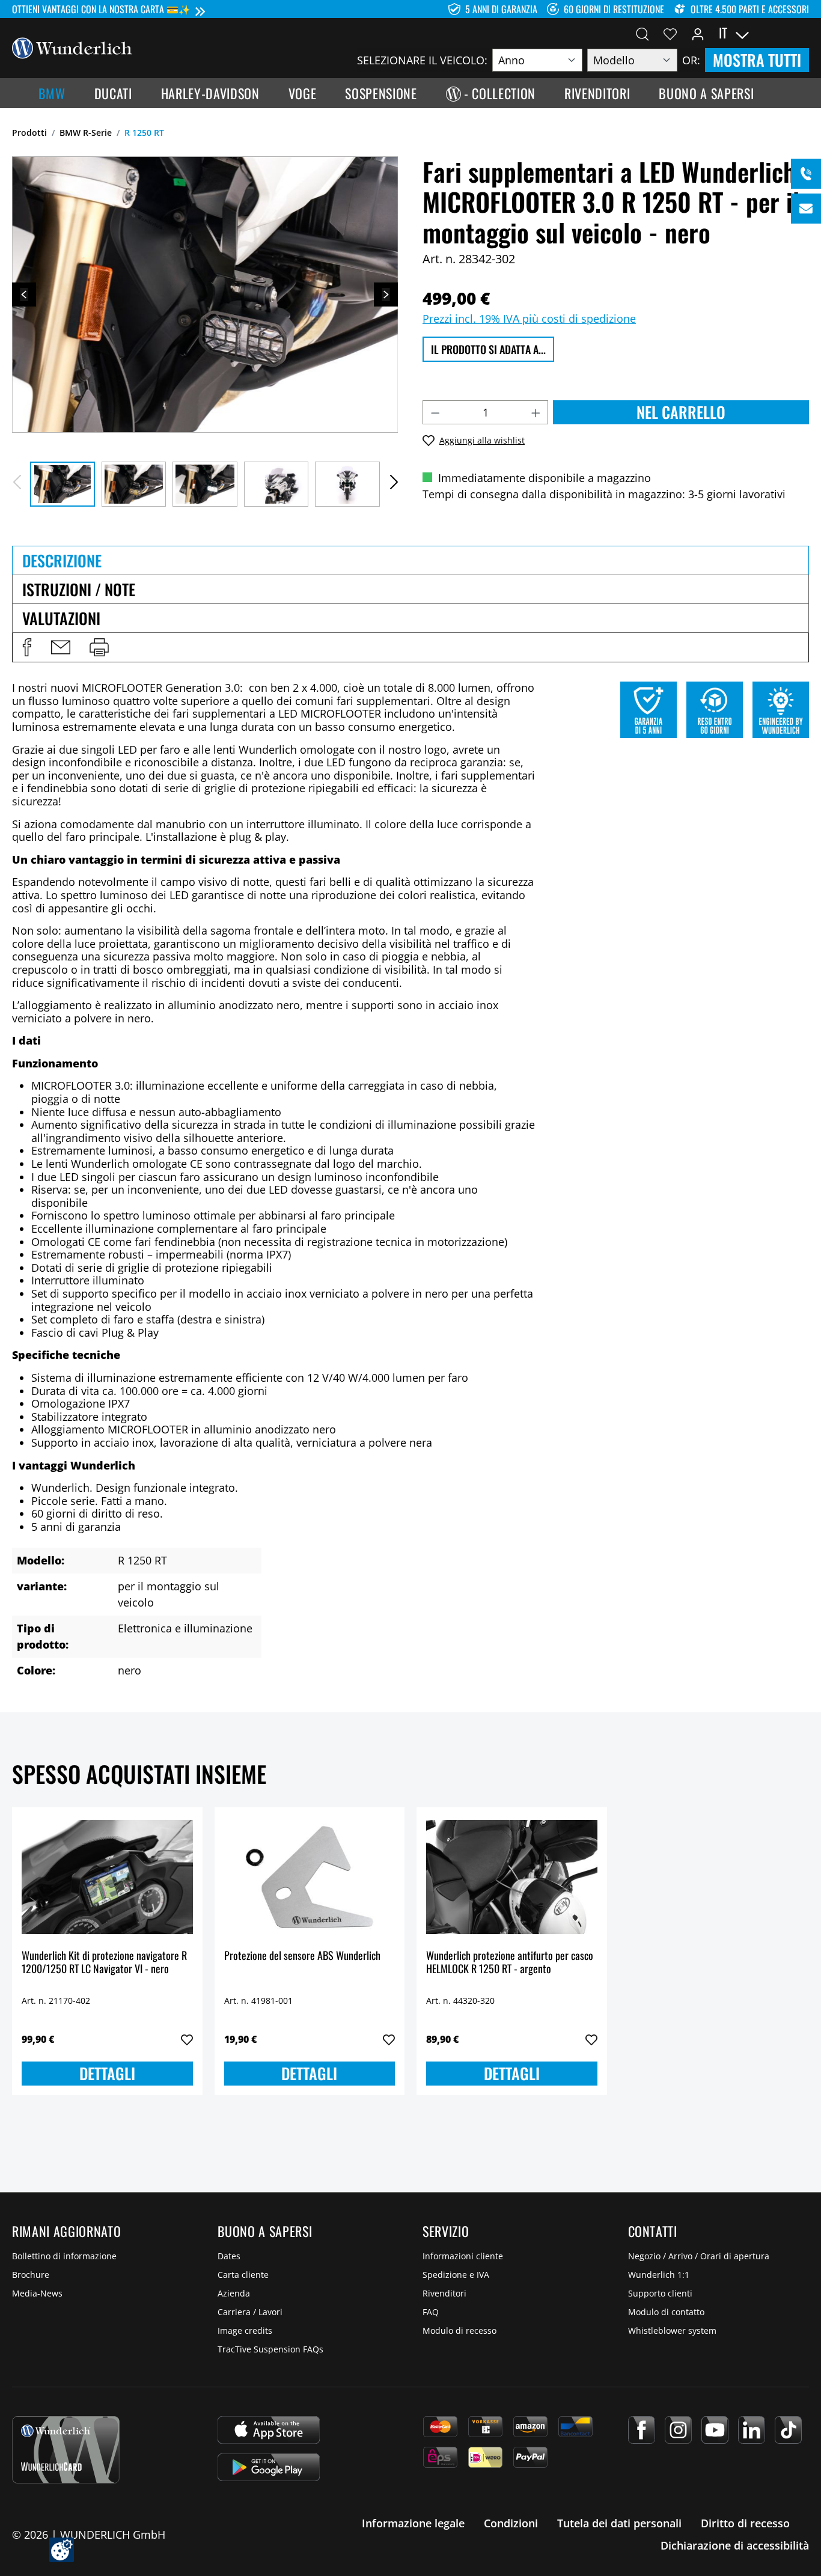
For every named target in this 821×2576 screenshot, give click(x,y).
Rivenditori (444, 2293)
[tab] (410, 560)
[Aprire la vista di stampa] (99, 647)
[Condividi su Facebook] (27, 647)
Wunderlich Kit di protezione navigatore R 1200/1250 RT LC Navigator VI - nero (104, 1963)
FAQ (431, 2312)
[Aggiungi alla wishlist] (187, 2040)
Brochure (31, 2275)
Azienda (234, 2293)
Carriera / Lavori (250, 2312)
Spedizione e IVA (456, 2275)
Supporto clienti (660, 2293)
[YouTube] (715, 2430)
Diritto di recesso (745, 2523)
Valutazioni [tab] (61, 618)
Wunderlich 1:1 (659, 2275)
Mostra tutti (757, 60)
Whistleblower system (672, 2330)
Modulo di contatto (666, 2312)
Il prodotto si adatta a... (488, 349)
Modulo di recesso (459, 2330)
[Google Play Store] (269, 2467)
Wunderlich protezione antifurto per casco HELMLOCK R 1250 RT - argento (510, 1963)
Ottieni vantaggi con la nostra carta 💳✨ (101, 9)
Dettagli (107, 2073)
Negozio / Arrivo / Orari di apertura (699, 2256)
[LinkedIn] (752, 2430)
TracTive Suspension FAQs (270, 2349)
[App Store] (269, 2430)
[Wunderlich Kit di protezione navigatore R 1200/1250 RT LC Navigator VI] (107, 1877)
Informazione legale (413, 2523)
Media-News (37, 2293)
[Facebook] (642, 2430)
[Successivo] (386, 295)
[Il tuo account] (698, 33)
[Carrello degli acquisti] (802, 33)
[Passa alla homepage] (72, 47)
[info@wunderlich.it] (806, 209)
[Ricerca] (642, 33)
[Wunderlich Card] (66, 2450)
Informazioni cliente (463, 2256)
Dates (229, 2256)
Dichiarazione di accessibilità (735, 2545)
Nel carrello (681, 412)
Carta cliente (243, 2275)
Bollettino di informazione (64, 2256)
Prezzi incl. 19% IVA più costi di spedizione (529, 319)
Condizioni (511, 2523)
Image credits (245, 2330)
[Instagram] (678, 2430)
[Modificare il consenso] (62, 2550)
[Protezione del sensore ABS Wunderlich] (310, 1877)
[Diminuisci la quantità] (435, 412)
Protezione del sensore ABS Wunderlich (302, 1956)
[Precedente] (24, 295)
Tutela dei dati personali (619, 2523)
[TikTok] (788, 2430)
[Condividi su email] (61, 647)
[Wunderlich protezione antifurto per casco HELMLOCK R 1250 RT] (512, 1877)
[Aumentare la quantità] (536, 412)
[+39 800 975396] (806, 174)
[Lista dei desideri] (670, 33)
